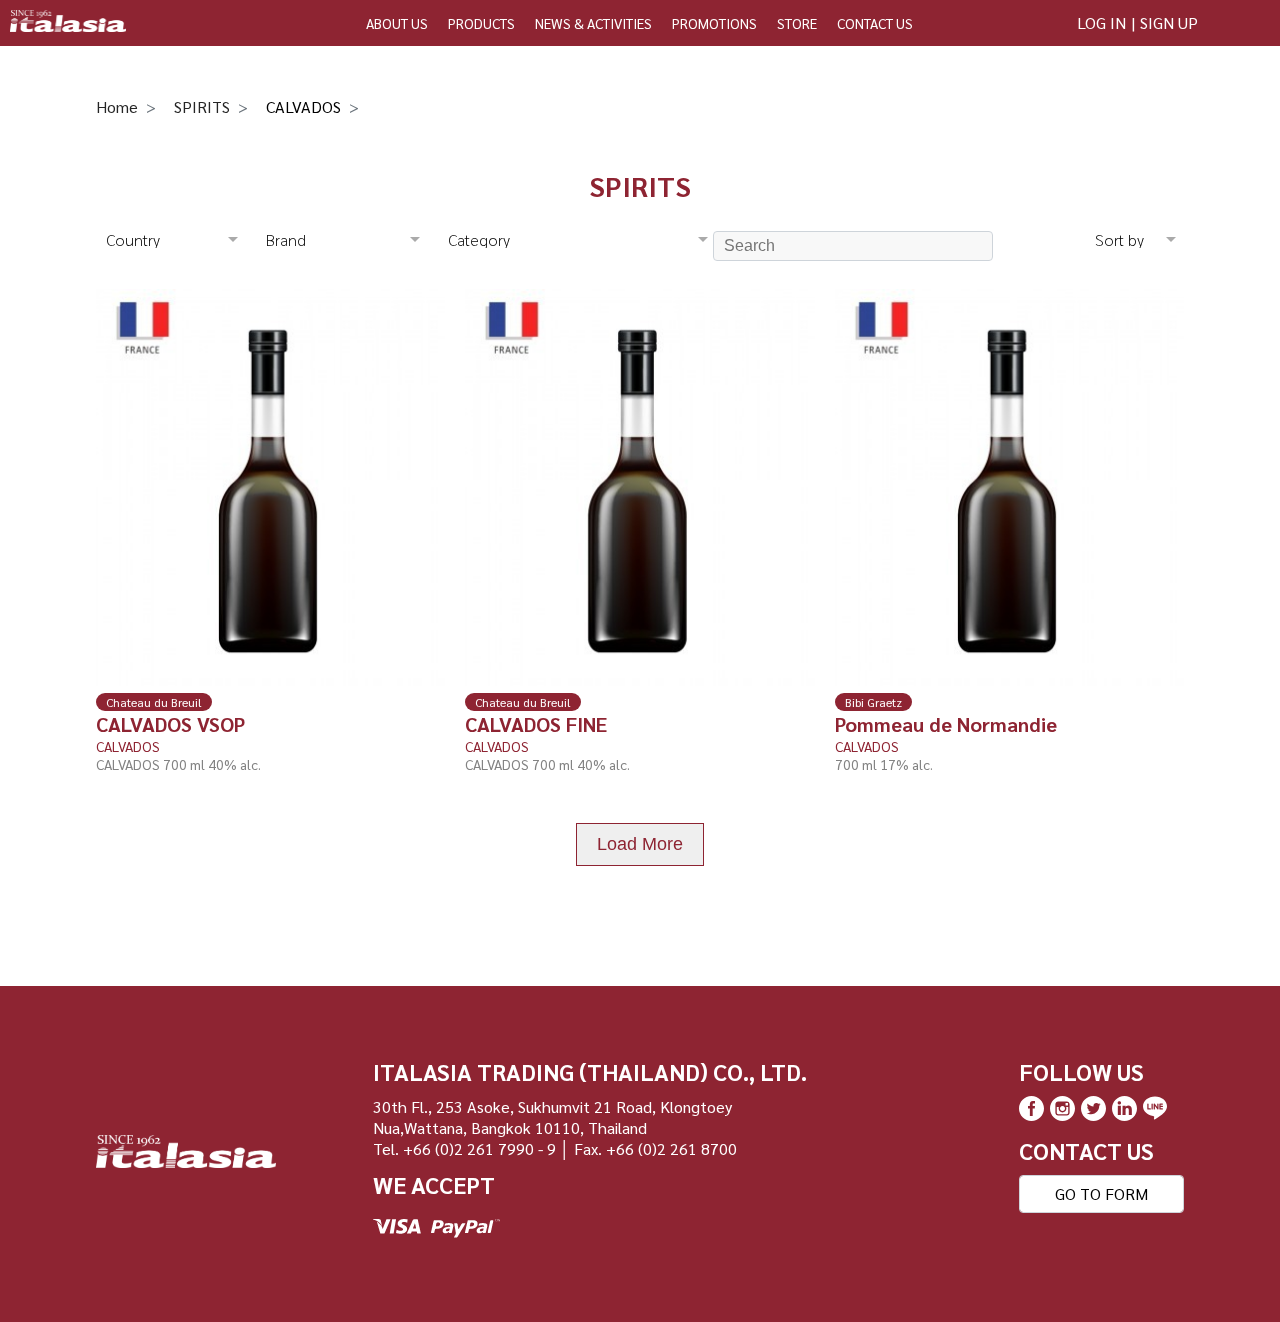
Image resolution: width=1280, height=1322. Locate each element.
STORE (797, 23)
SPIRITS (202, 106)
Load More (640, 844)
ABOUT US (397, 23)
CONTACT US (875, 23)
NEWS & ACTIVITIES (593, 23)
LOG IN (1101, 22)
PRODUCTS (481, 23)
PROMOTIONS (714, 23)
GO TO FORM (1101, 1193)
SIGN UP (1169, 22)
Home (117, 106)
